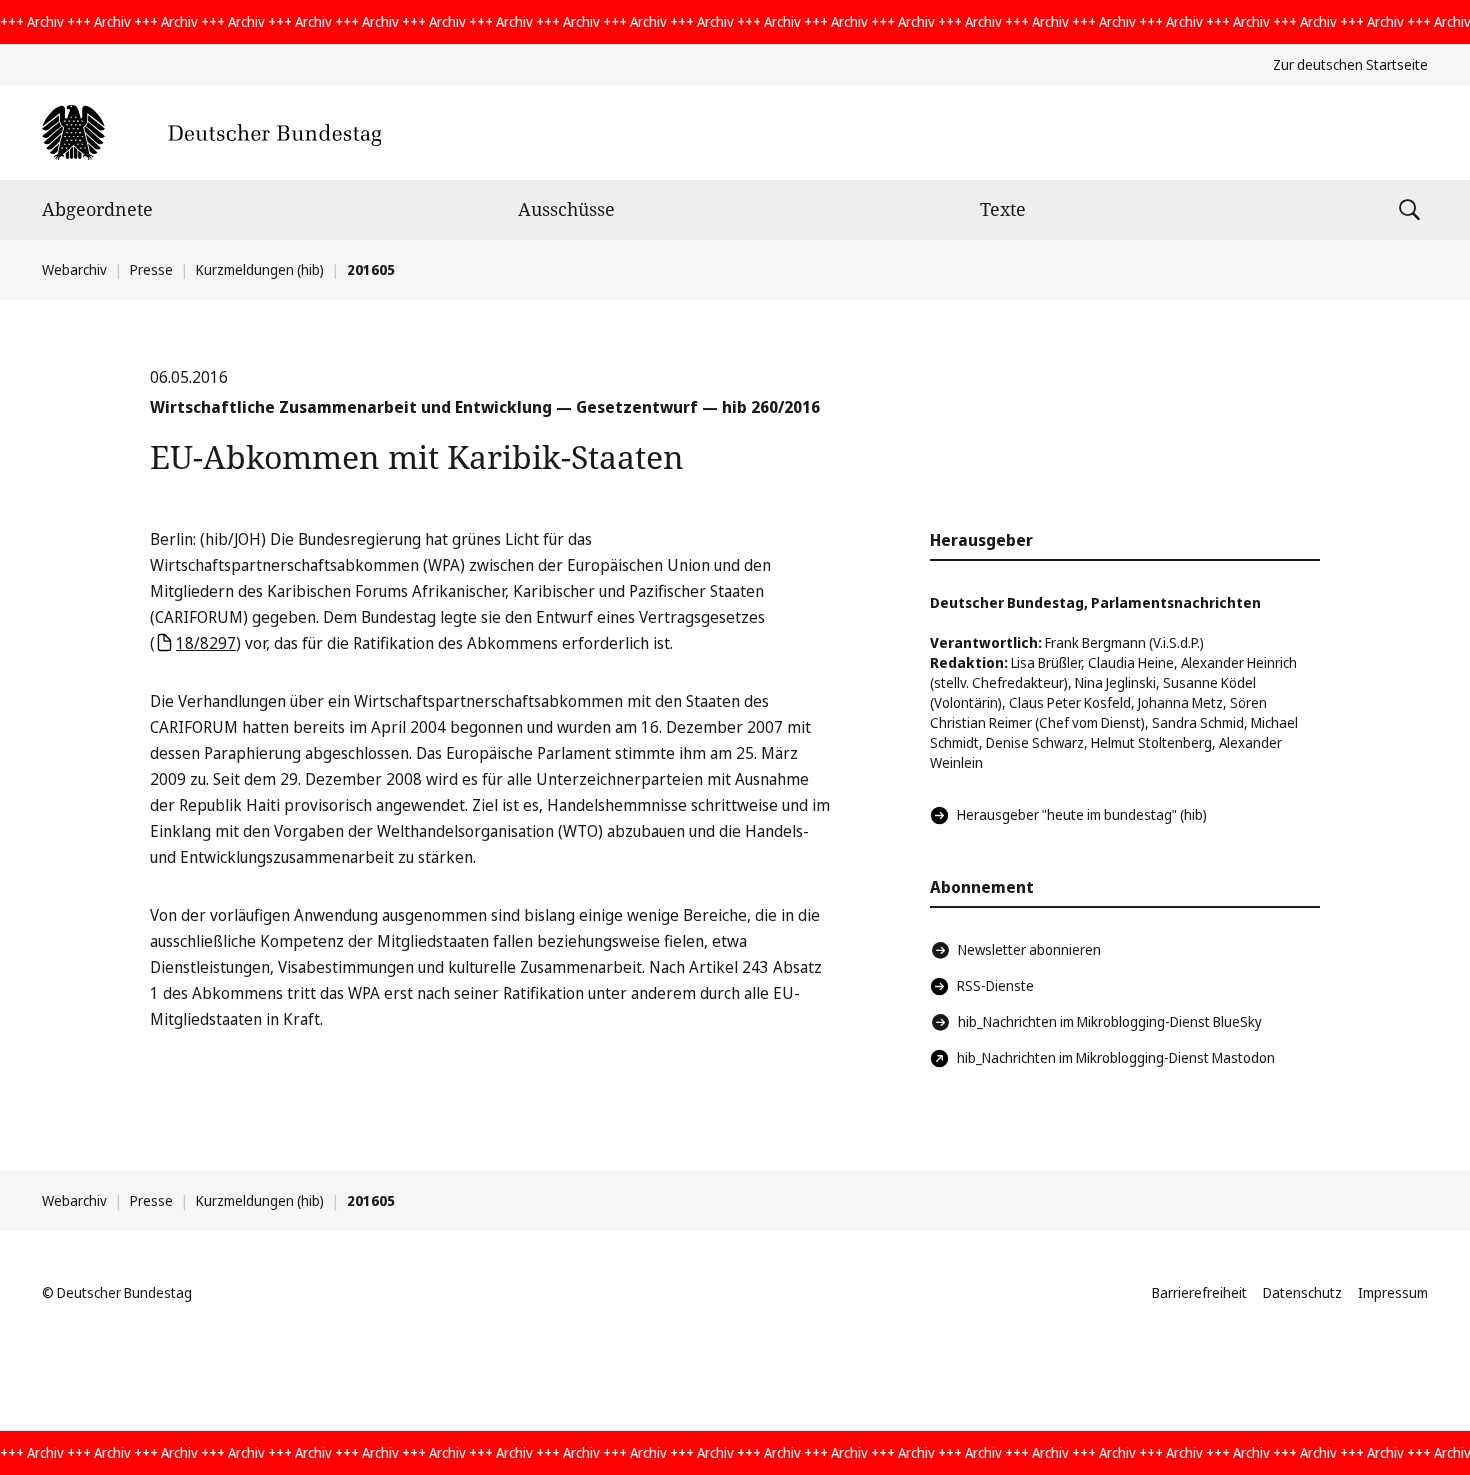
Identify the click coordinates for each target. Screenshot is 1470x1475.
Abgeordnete (97, 209)
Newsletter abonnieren (1029, 949)
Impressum (1393, 1292)
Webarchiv (74, 269)
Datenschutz (1302, 1292)
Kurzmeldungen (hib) (260, 269)
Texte (1003, 209)
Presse (151, 269)
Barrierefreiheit (1199, 1292)
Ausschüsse (566, 209)
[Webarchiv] (211, 132)
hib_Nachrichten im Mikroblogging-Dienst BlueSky (1110, 1021)
